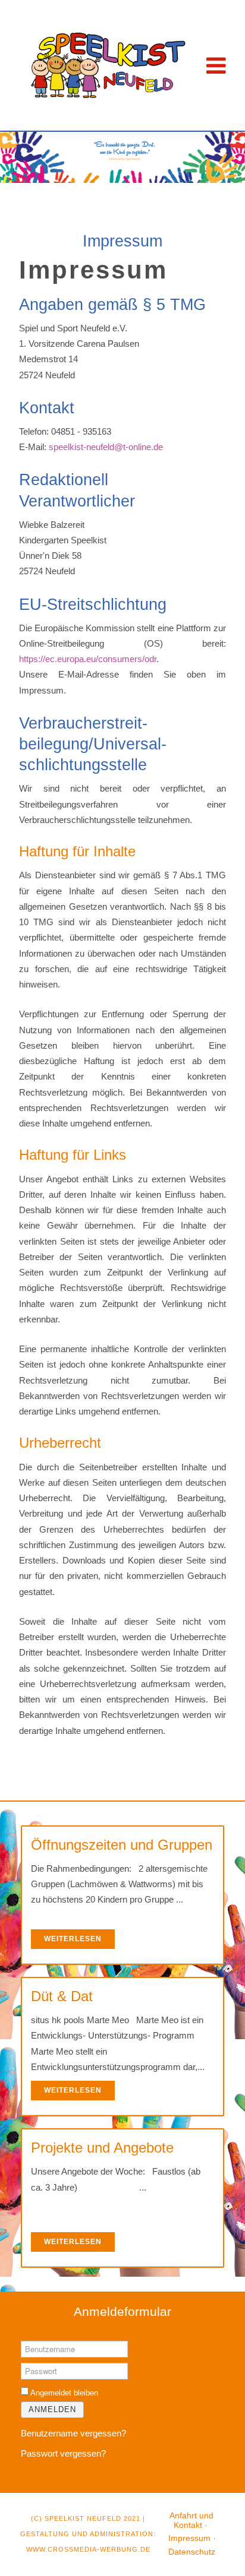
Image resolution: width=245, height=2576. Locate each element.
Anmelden (52, 2409)
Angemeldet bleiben (64, 2393)
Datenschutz (192, 2552)
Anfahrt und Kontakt (191, 2520)
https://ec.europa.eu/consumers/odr (88, 659)
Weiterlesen (73, 1939)
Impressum (189, 2538)
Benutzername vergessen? (73, 2433)
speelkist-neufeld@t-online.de (106, 447)
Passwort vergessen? (63, 2453)
